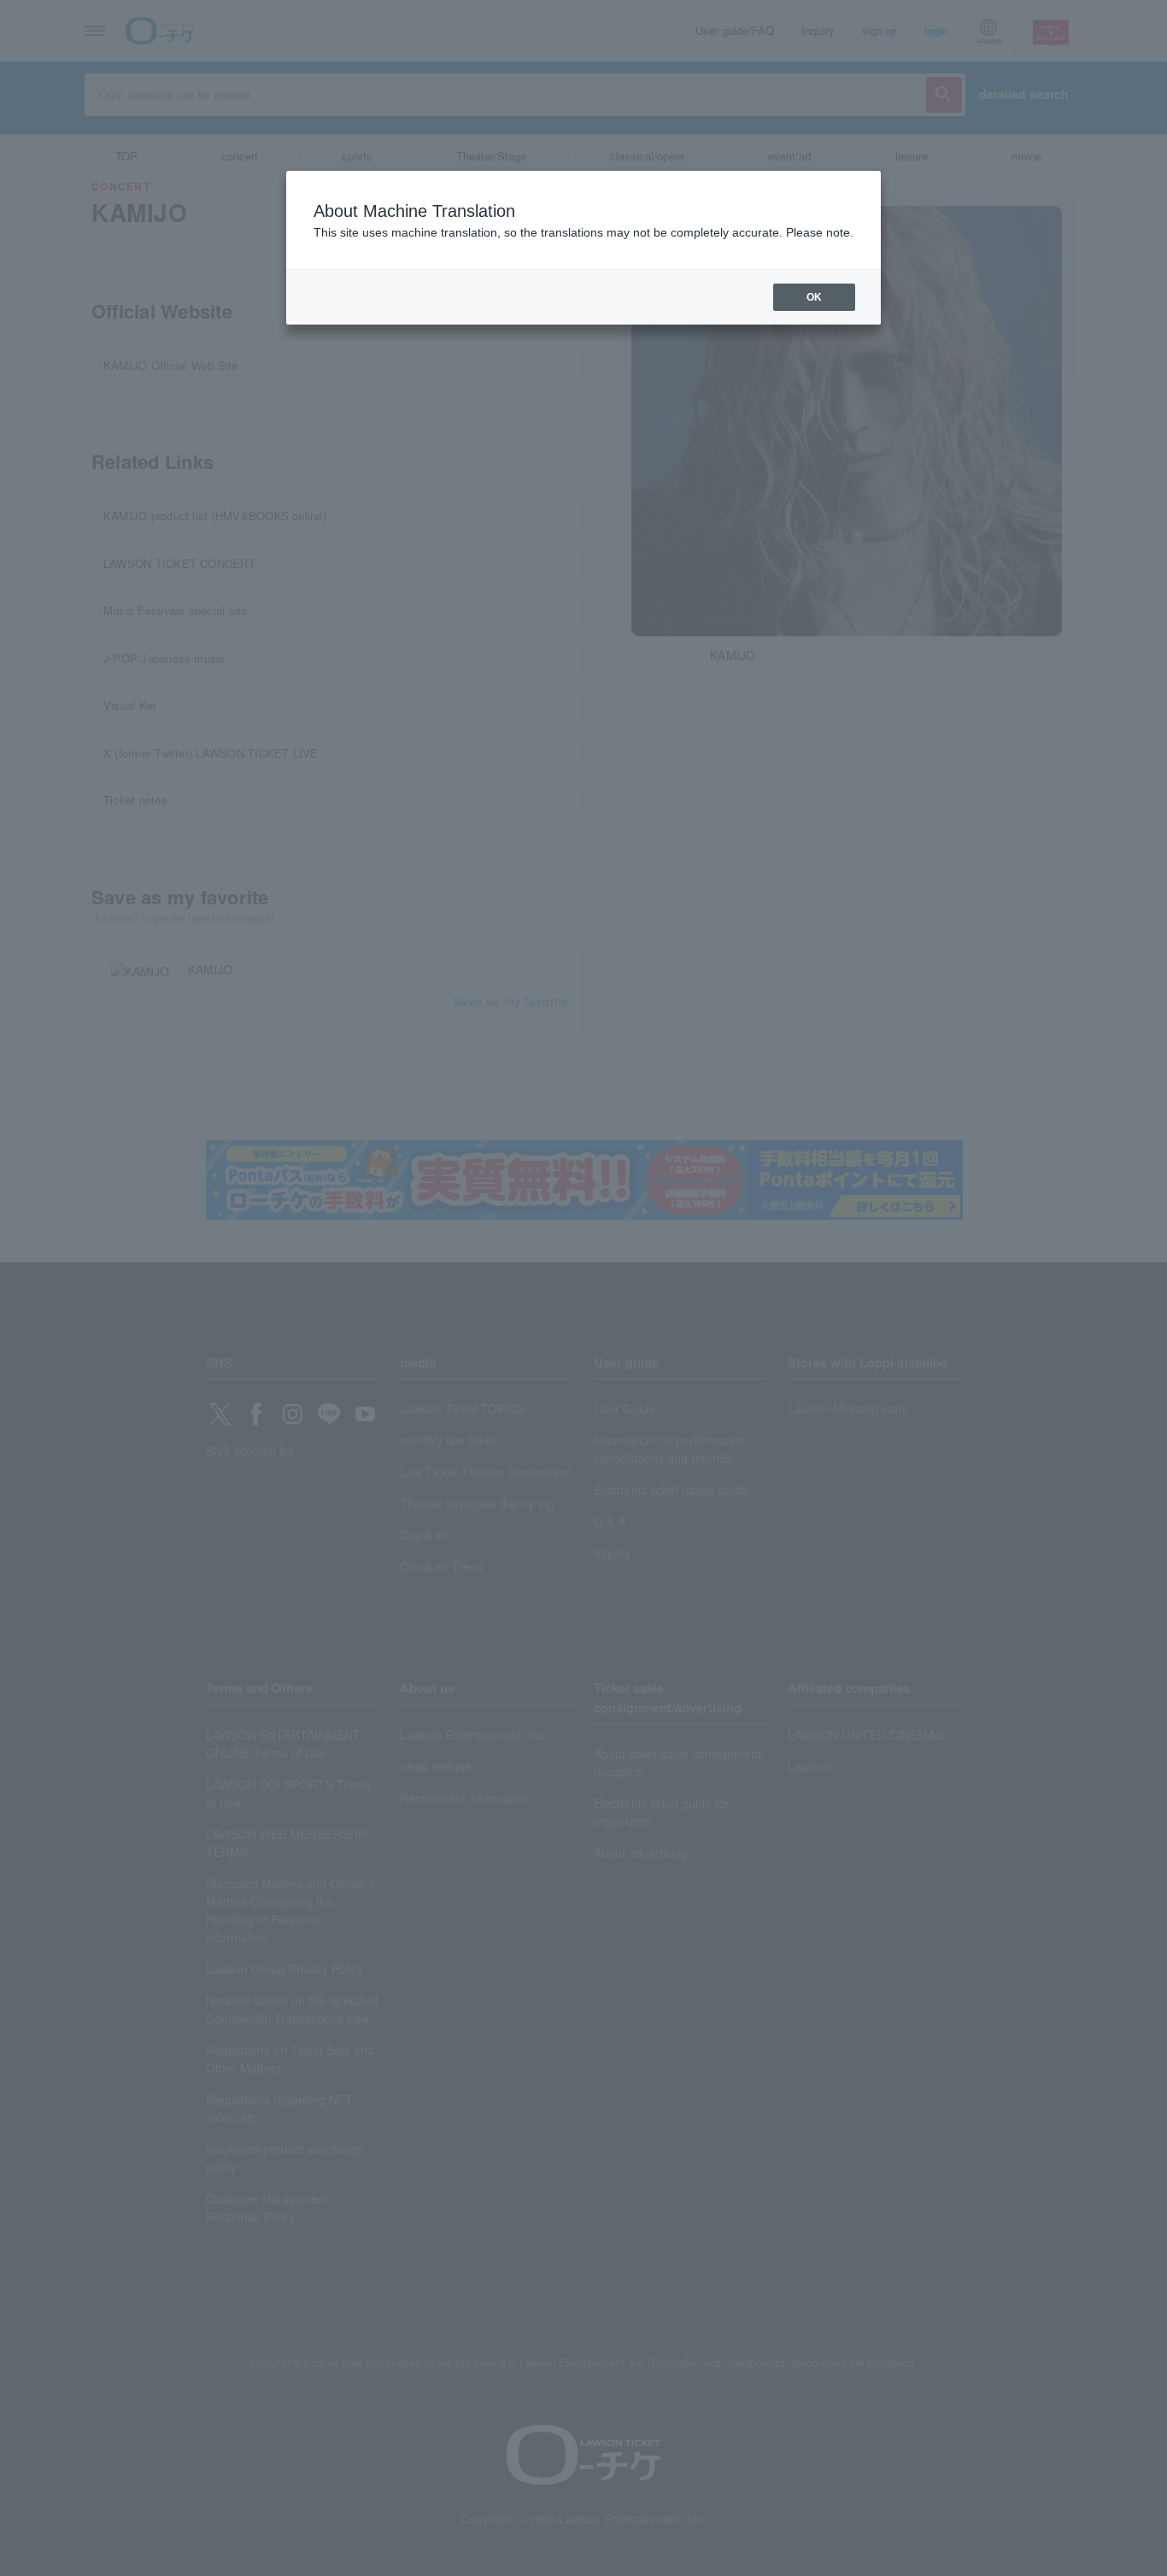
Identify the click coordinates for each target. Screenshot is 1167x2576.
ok (814, 297)
